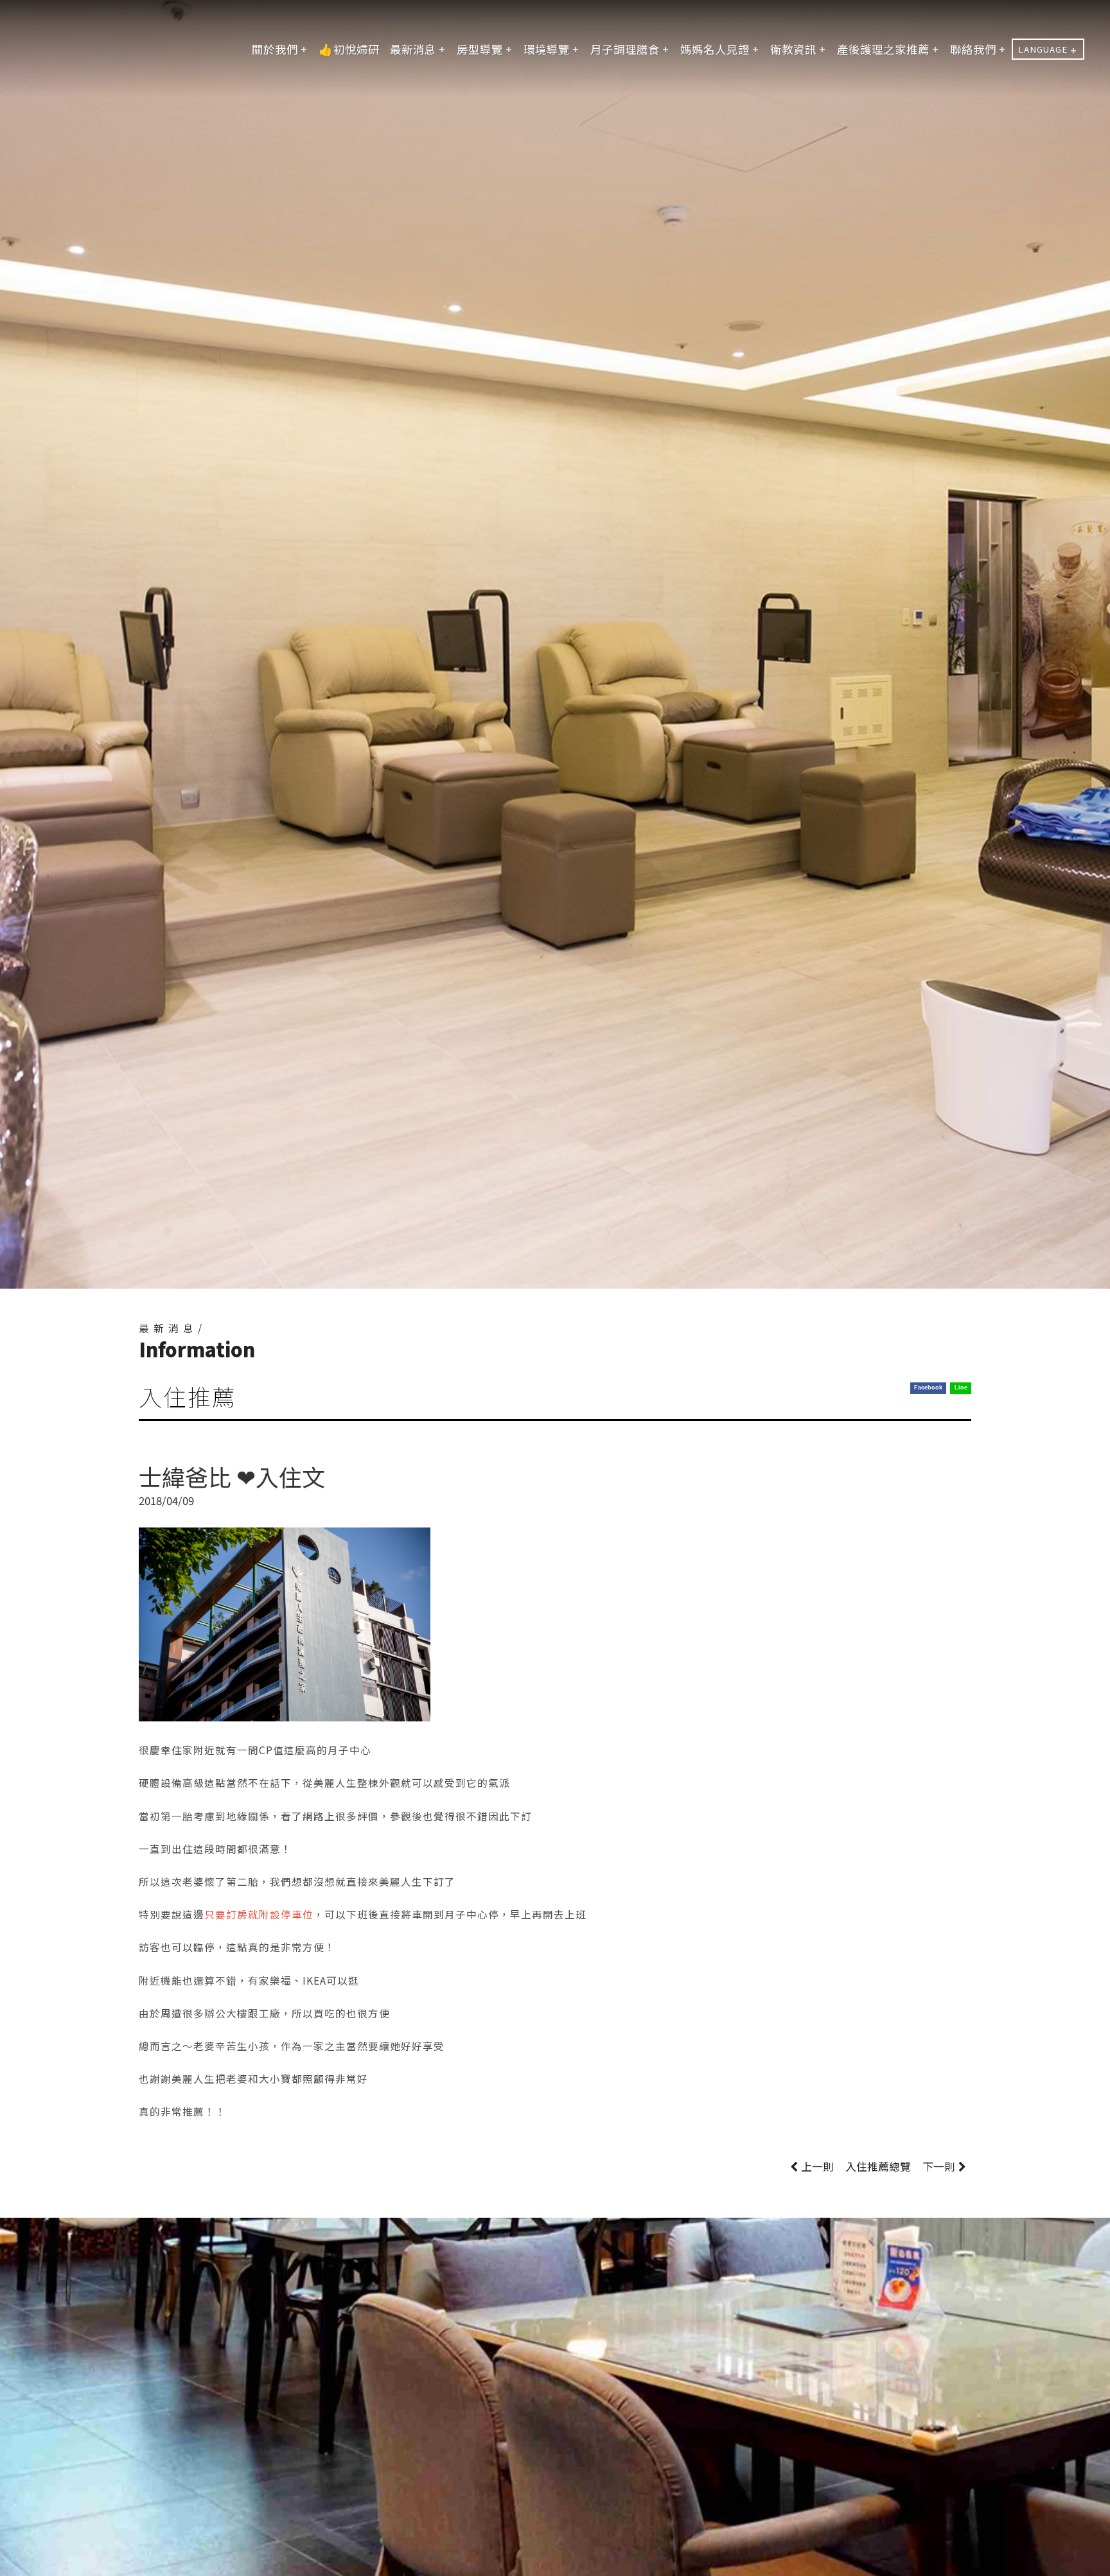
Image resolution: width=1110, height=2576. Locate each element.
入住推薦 (878, 2166)
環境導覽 (547, 49)
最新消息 (413, 49)
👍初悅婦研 (349, 49)
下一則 (939, 2166)
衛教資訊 (793, 49)
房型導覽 (480, 49)
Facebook (928, 1388)
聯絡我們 (973, 49)
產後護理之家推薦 (883, 49)
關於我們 (275, 49)
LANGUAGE (1043, 49)
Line (961, 1388)
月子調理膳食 (625, 49)
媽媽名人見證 (715, 49)
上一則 (817, 2166)
